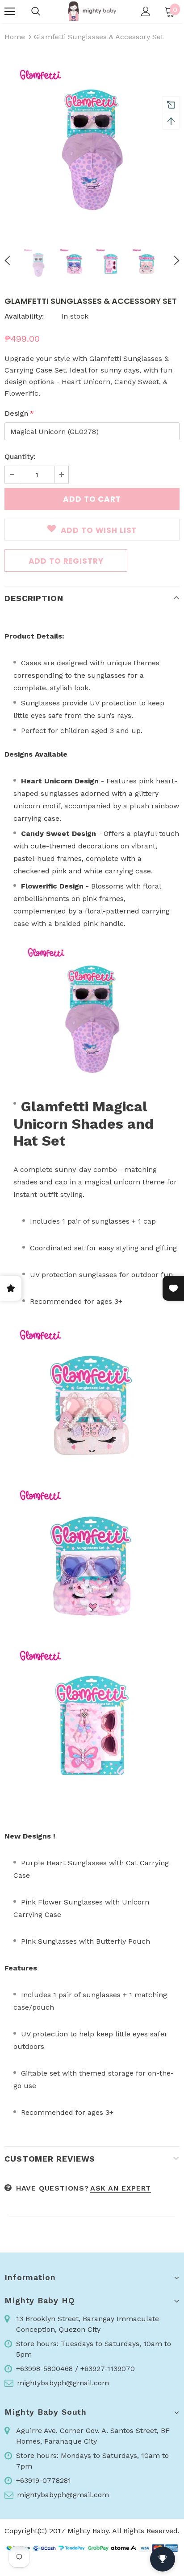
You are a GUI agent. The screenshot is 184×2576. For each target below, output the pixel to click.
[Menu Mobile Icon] (10, 12)
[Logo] (92, 11)
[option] (92, 142)
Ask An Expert (121, 2188)
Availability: (24, 316)
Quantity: (20, 457)
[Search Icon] (36, 12)
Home (15, 37)
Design (19, 413)
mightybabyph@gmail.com (63, 2383)
